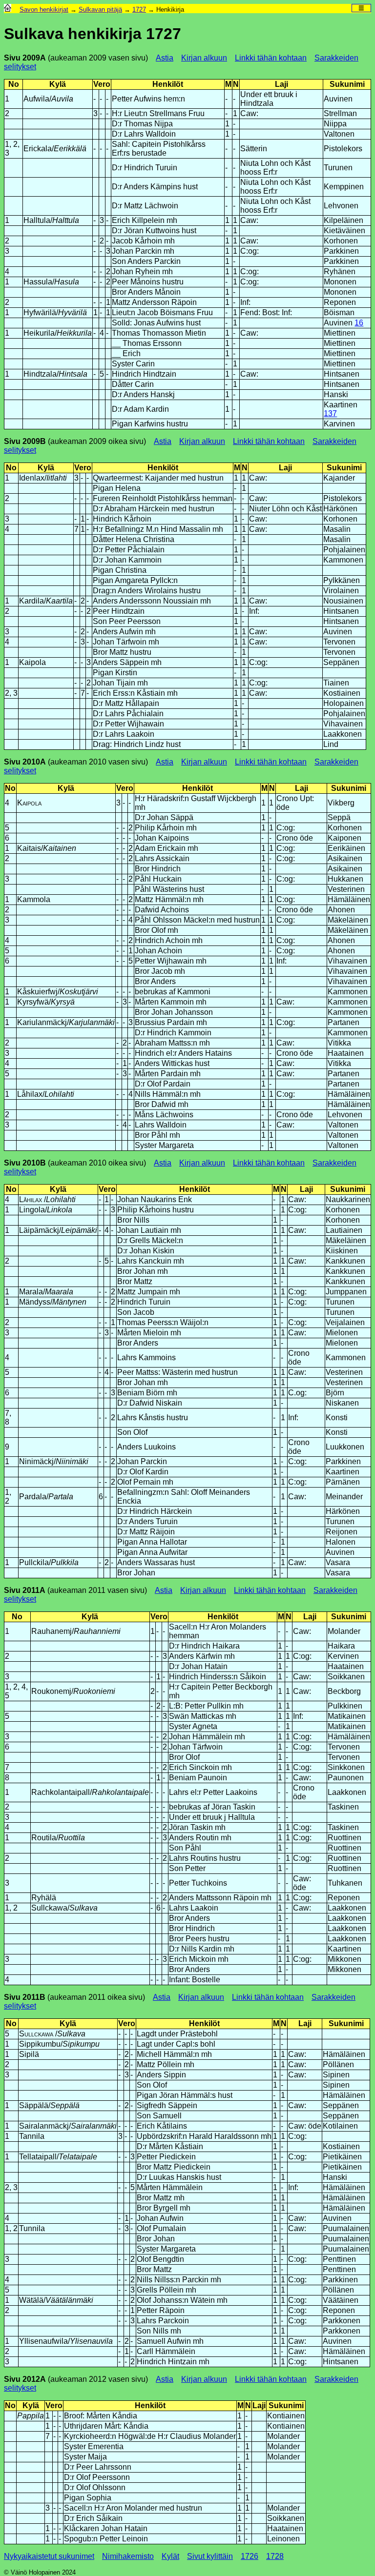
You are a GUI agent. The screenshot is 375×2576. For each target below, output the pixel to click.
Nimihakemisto (128, 2556)
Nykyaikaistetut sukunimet (49, 2556)
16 (359, 323)
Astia (165, 58)
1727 (139, 10)
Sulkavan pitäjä (100, 10)
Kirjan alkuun (204, 58)
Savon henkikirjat (44, 10)
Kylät (170, 2556)
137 (330, 413)
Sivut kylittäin (210, 2556)
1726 (250, 2556)
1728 (275, 2556)
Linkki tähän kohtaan (271, 58)
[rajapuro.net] (8, 10)
